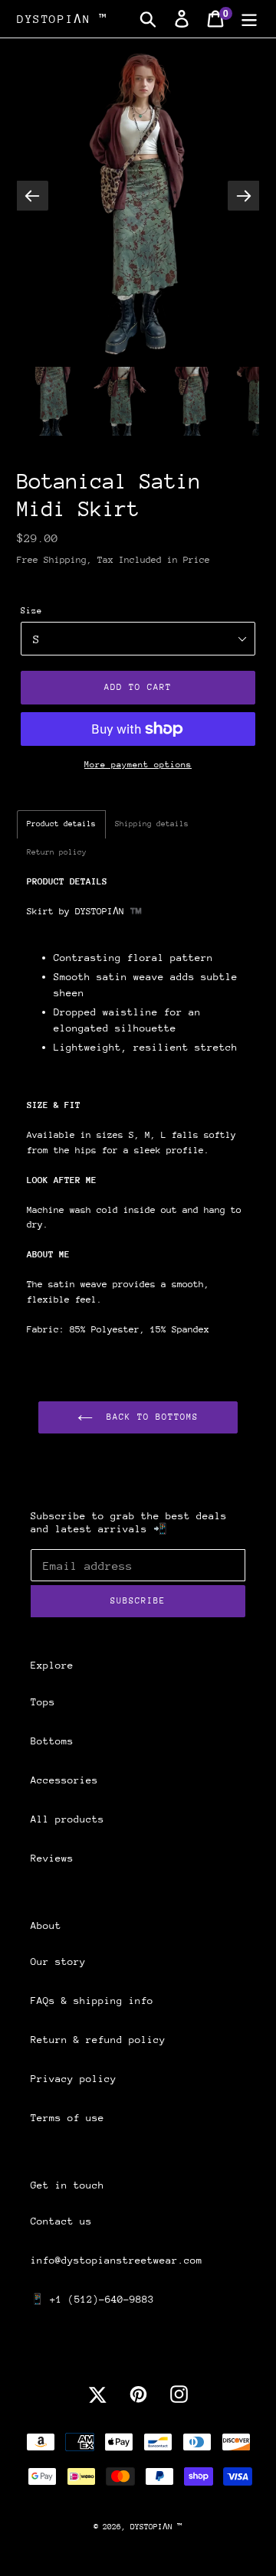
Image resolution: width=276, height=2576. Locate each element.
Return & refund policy (98, 2040)
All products (67, 1819)
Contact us (61, 2221)
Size (31, 611)
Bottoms (52, 1741)
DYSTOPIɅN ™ (62, 19)
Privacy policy (74, 2079)
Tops (43, 1702)
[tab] (61, 824)
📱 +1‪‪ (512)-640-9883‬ (92, 2299)
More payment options (138, 765)
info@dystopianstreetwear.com (117, 2260)
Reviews (52, 1858)
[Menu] (249, 19)
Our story (58, 1961)
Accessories (64, 1780)
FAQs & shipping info (92, 2001)
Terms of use (67, 2118)
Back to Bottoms (149, 1417)
